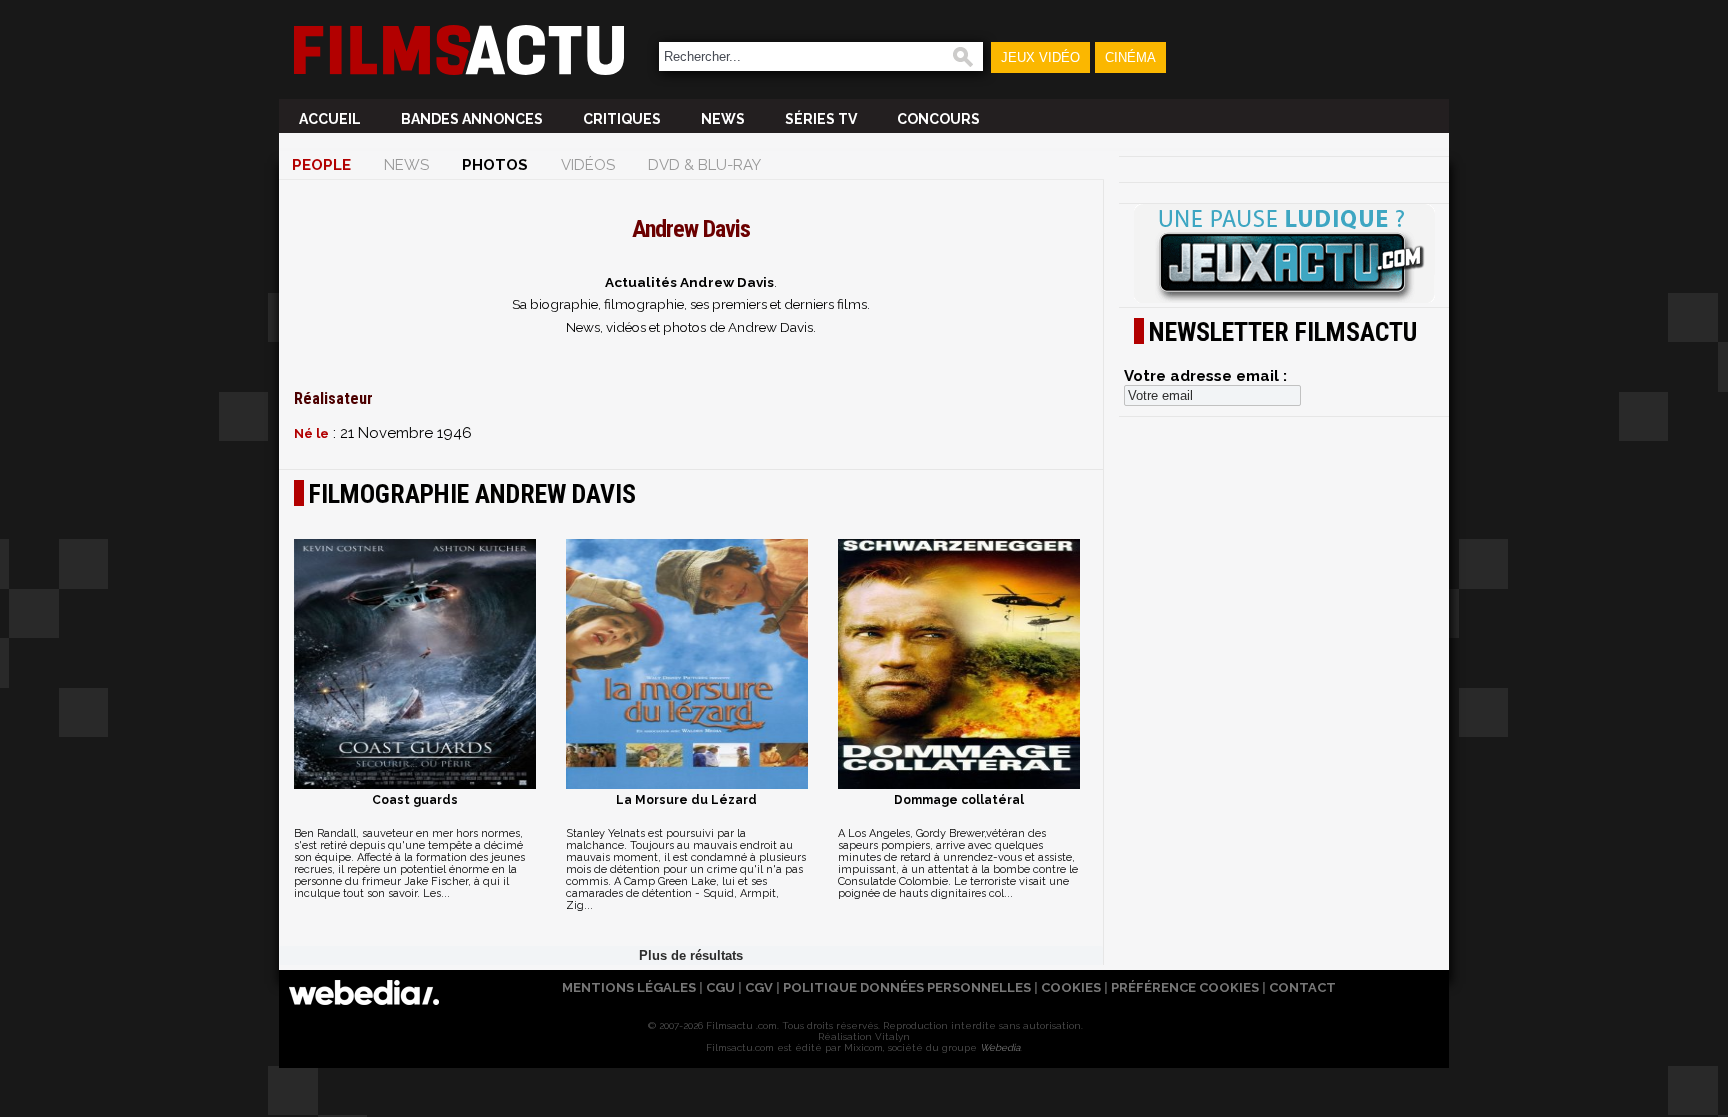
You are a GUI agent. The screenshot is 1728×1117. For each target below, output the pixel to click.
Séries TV (821, 119)
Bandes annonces (472, 119)
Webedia (1000, 1047)
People (321, 165)
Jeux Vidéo (1040, 57)
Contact (1302, 987)
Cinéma (1130, 57)
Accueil (330, 119)
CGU (720, 987)
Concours (938, 119)
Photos (495, 165)
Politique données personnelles (907, 987)
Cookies (1071, 987)
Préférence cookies (1185, 987)
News (723, 119)
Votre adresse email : (1205, 376)
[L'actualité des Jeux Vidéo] (1284, 255)
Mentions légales (629, 987)
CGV (759, 987)
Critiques (622, 119)
